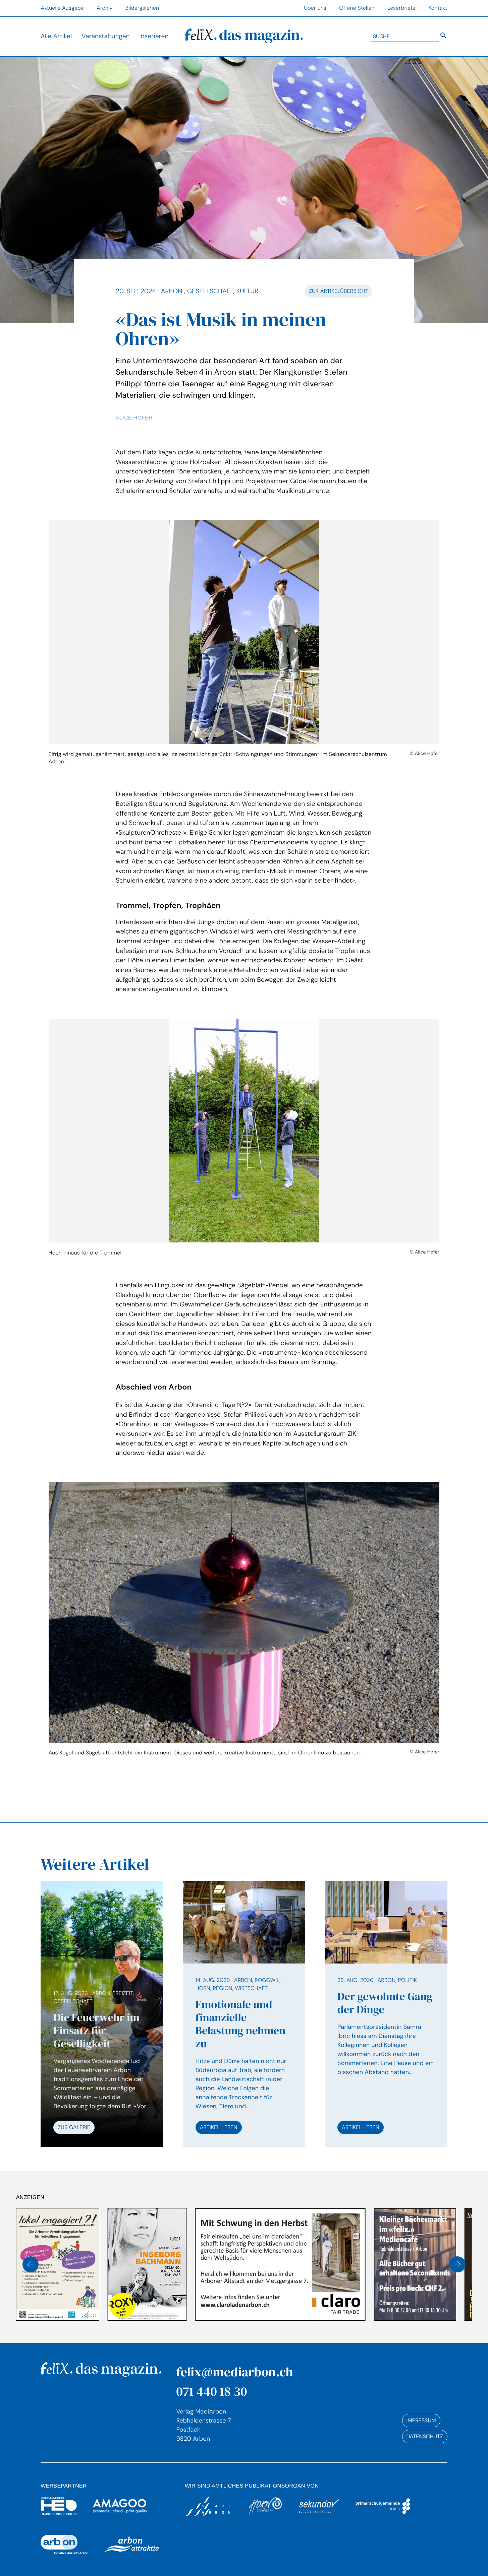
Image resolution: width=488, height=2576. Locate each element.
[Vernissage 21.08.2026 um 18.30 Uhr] (414, 2264)
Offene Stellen (357, 8)
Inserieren (154, 36)
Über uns (315, 8)
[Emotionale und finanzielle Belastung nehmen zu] (244, 2014)
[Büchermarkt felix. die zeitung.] (323, 2264)
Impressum (421, 2420)
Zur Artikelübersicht (339, 291)
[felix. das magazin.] (244, 36)
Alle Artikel (56, 36)
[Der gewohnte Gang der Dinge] (386, 2014)
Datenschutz (425, 2436)
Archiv (104, 8)
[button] (31, 2264)
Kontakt (438, 8)
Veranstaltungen (106, 36)
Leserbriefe (401, 8)
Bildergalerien (142, 8)
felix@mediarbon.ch (235, 2372)
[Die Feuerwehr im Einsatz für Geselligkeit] (102, 2062)
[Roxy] (56, 2264)
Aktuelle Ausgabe (62, 8)
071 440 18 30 (211, 2391)
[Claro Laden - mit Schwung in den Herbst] (189, 2264)
